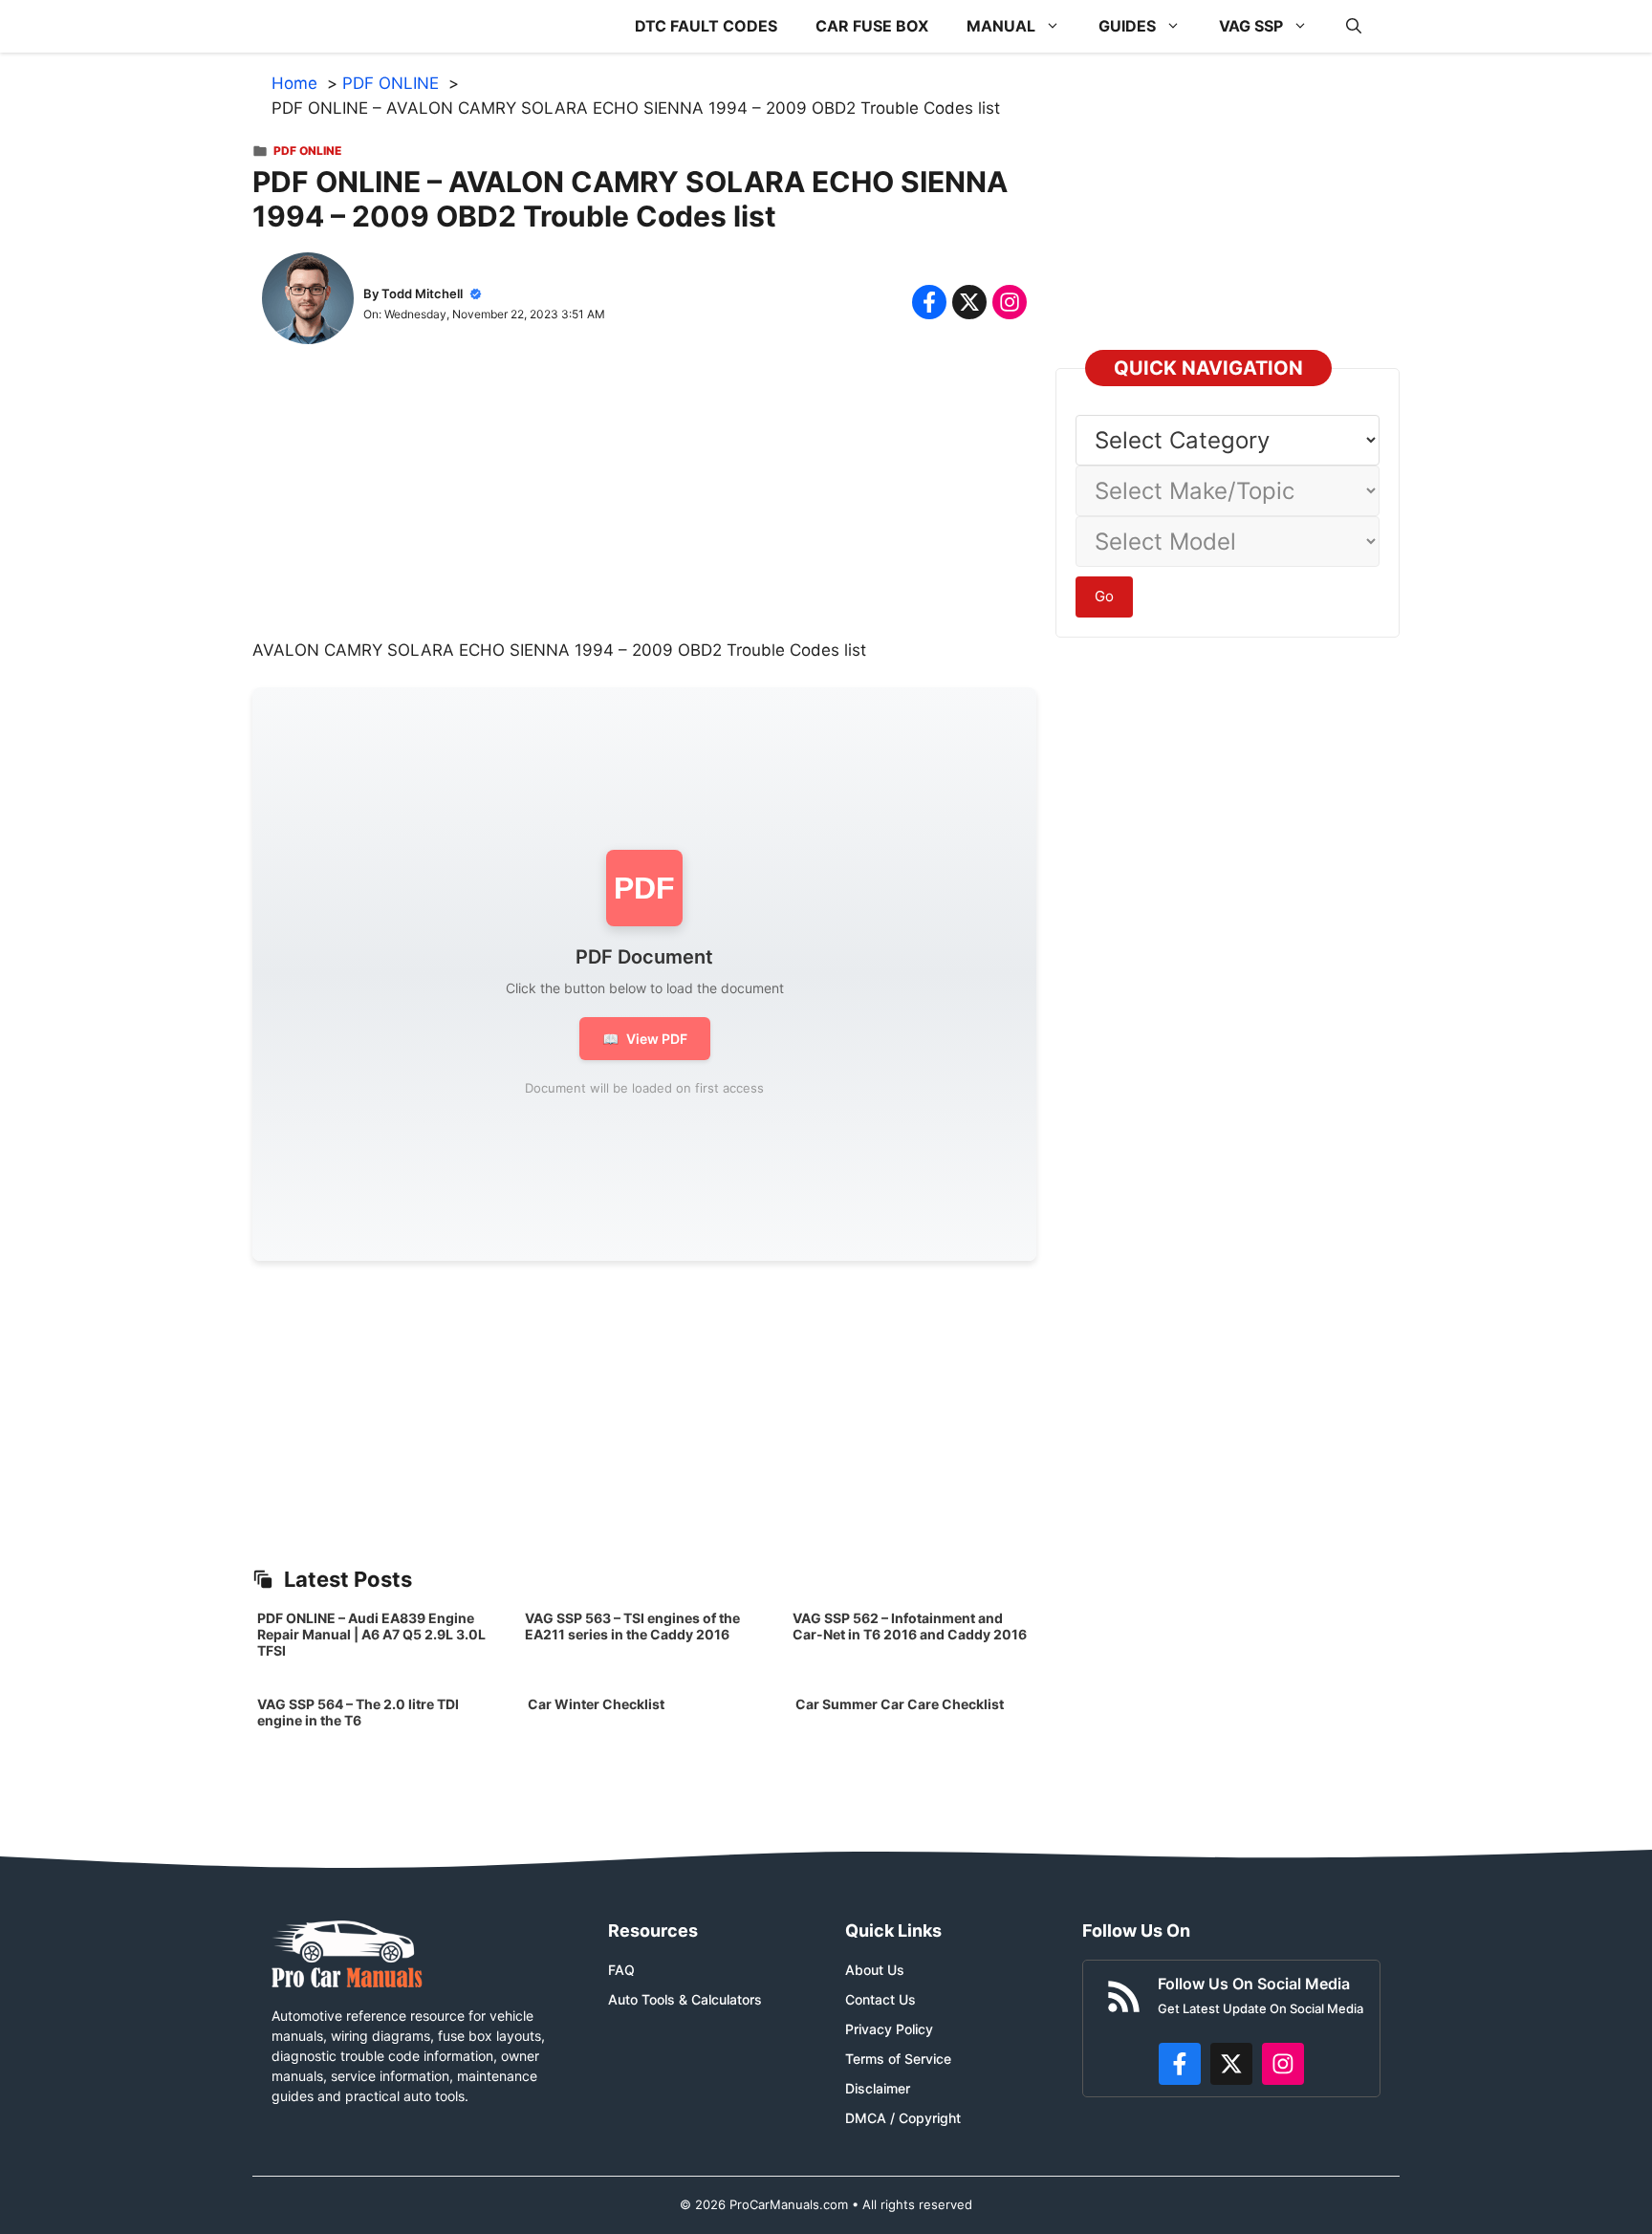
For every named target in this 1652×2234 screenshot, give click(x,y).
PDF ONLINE (307, 151)
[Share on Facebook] (929, 302)
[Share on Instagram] (1010, 302)
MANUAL (1001, 26)
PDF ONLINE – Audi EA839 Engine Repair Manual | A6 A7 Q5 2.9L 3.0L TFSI (371, 1634)
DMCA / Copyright (903, 2118)
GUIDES (1127, 26)
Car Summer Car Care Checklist (900, 1704)
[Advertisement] (644, 505)
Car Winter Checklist (595, 1704)
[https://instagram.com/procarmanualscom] (1283, 2064)
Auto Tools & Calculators (685, 1999)
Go (1104, 596)
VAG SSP (1251, 26)
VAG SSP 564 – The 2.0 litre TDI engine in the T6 (358, 1712)
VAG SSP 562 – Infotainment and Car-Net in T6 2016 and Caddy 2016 (910, 1626)
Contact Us (880, 1999)
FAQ (621, 1970)
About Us (875, 1970)
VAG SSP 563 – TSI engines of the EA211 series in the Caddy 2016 (632, 1626)
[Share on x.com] (969, 302)
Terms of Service (898, 2059)
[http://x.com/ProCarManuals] (1231, 2064)
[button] (1354, 26)
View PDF (645, 1039)
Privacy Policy (889, 2029)
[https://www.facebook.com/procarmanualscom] (1180, 2064)
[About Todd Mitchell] (308, 302)
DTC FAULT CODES (706, 26)
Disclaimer (878, 2088)
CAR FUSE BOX (872, 26)
